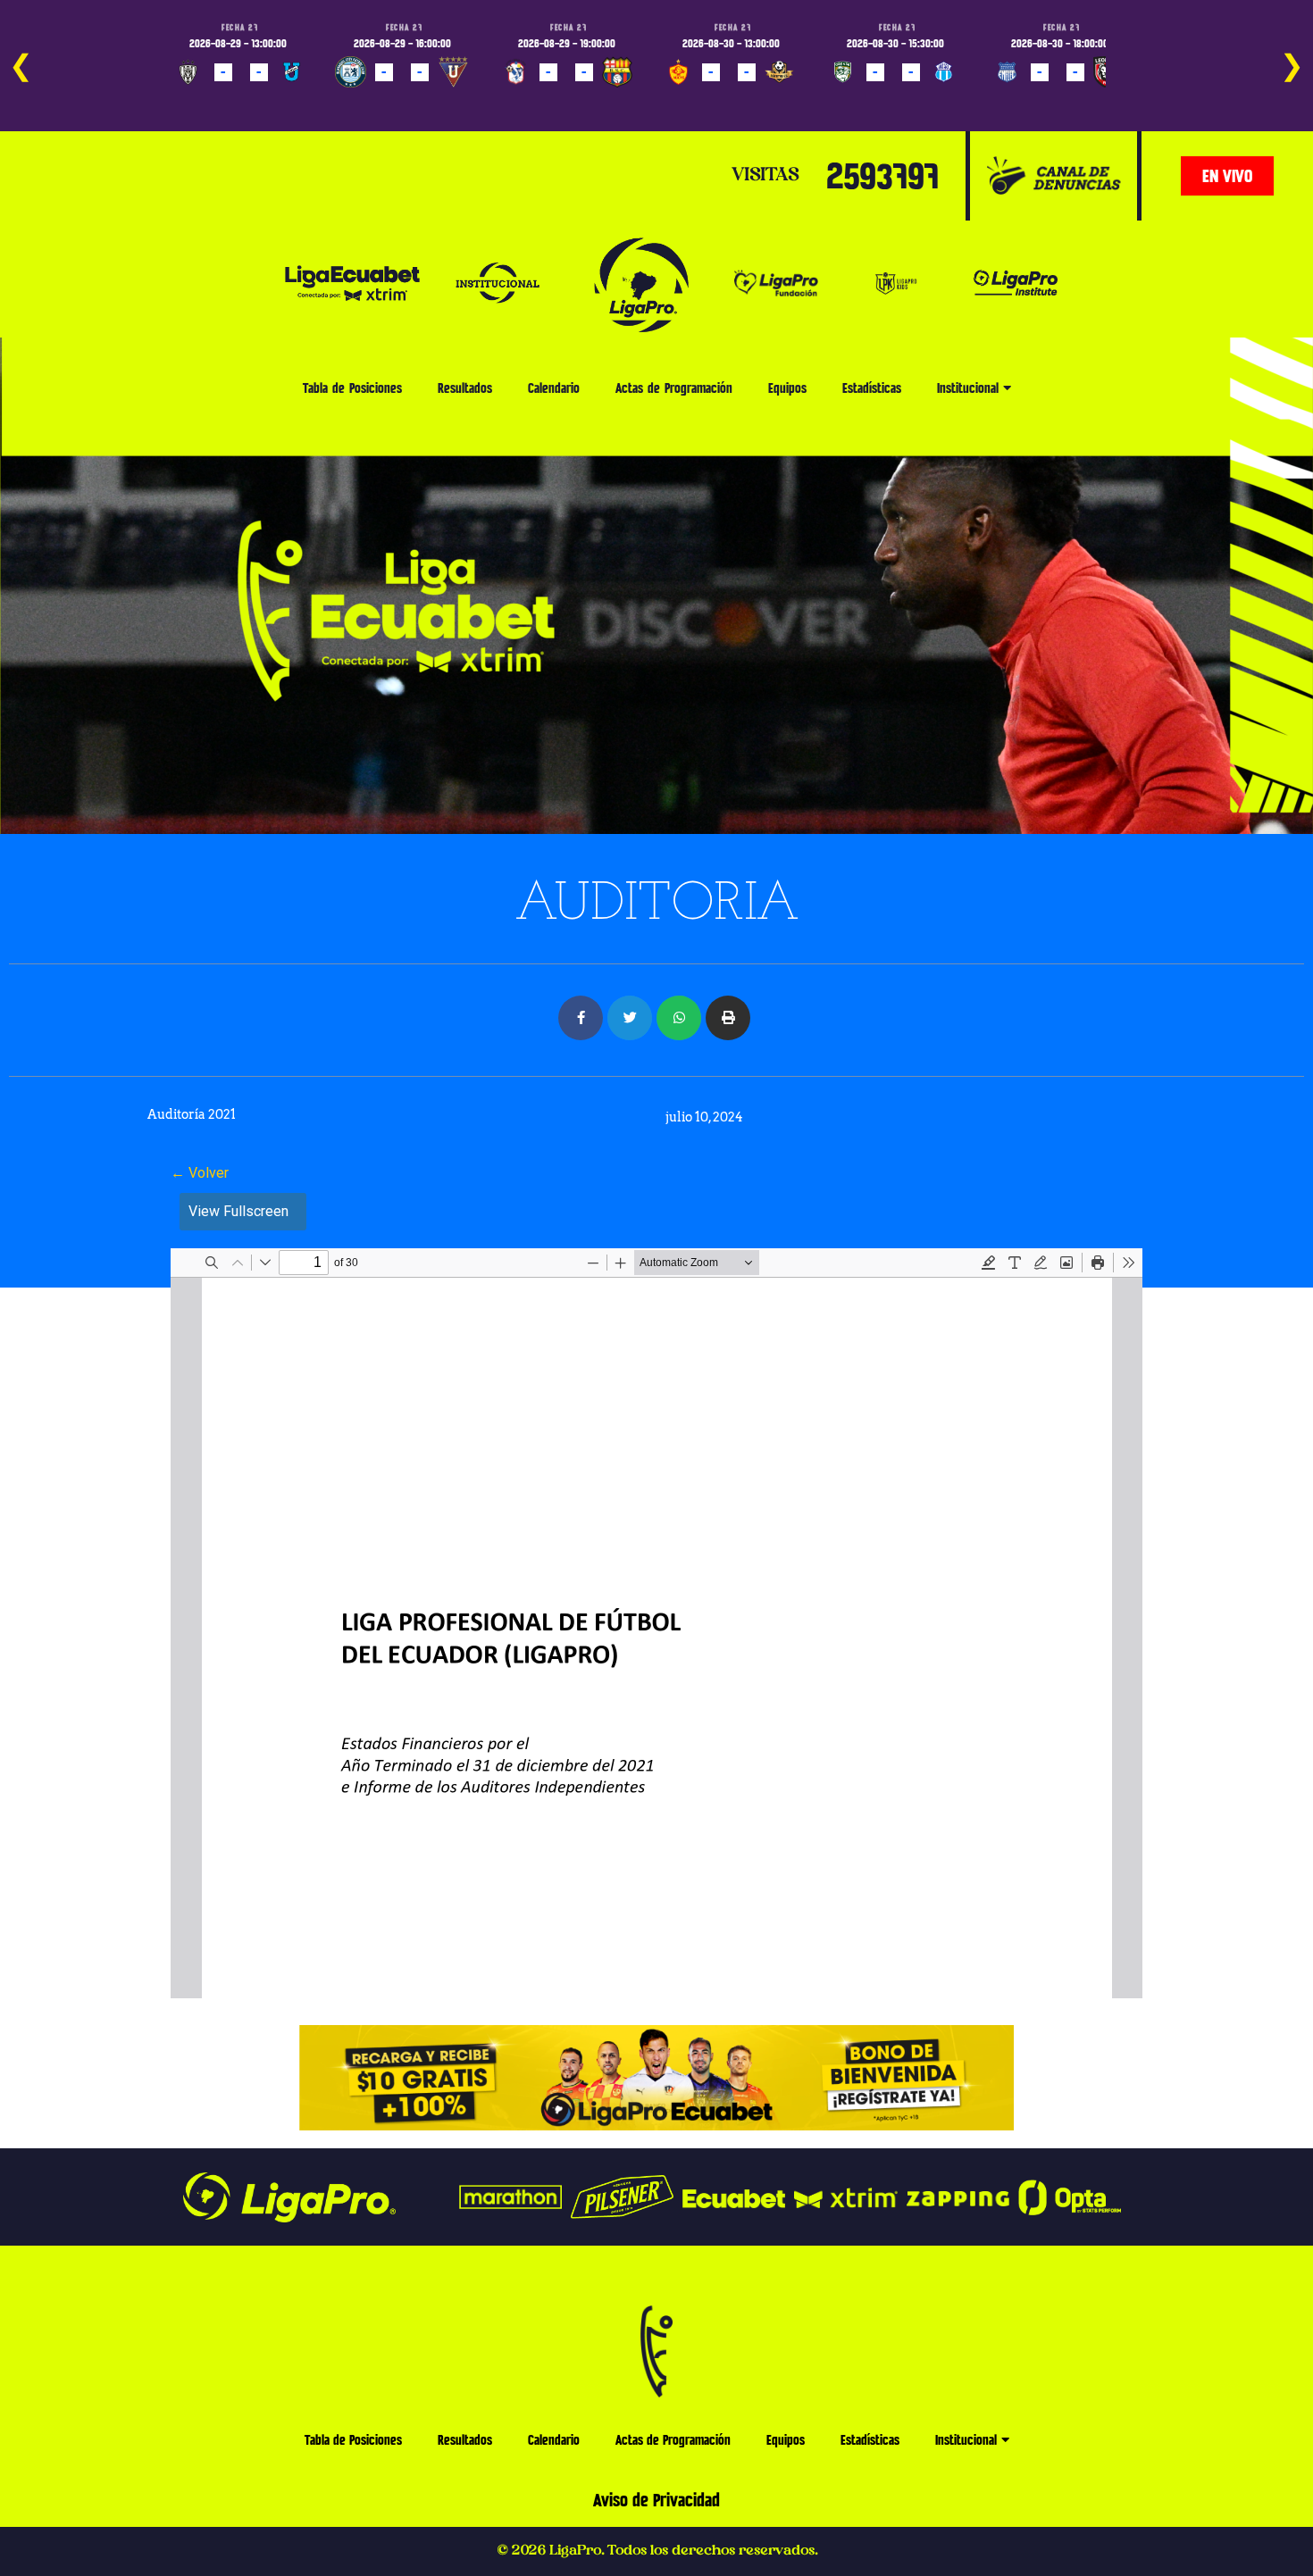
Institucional (968, 388)
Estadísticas (872, 388)
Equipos (787, 388)
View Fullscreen (238, 1211)
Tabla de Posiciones (352, 388)
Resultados (465, 388)
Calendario (554, 388)
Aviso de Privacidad (656, 2500)
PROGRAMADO (215, 98)
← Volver (200, 1173)
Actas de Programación (674, 388)
